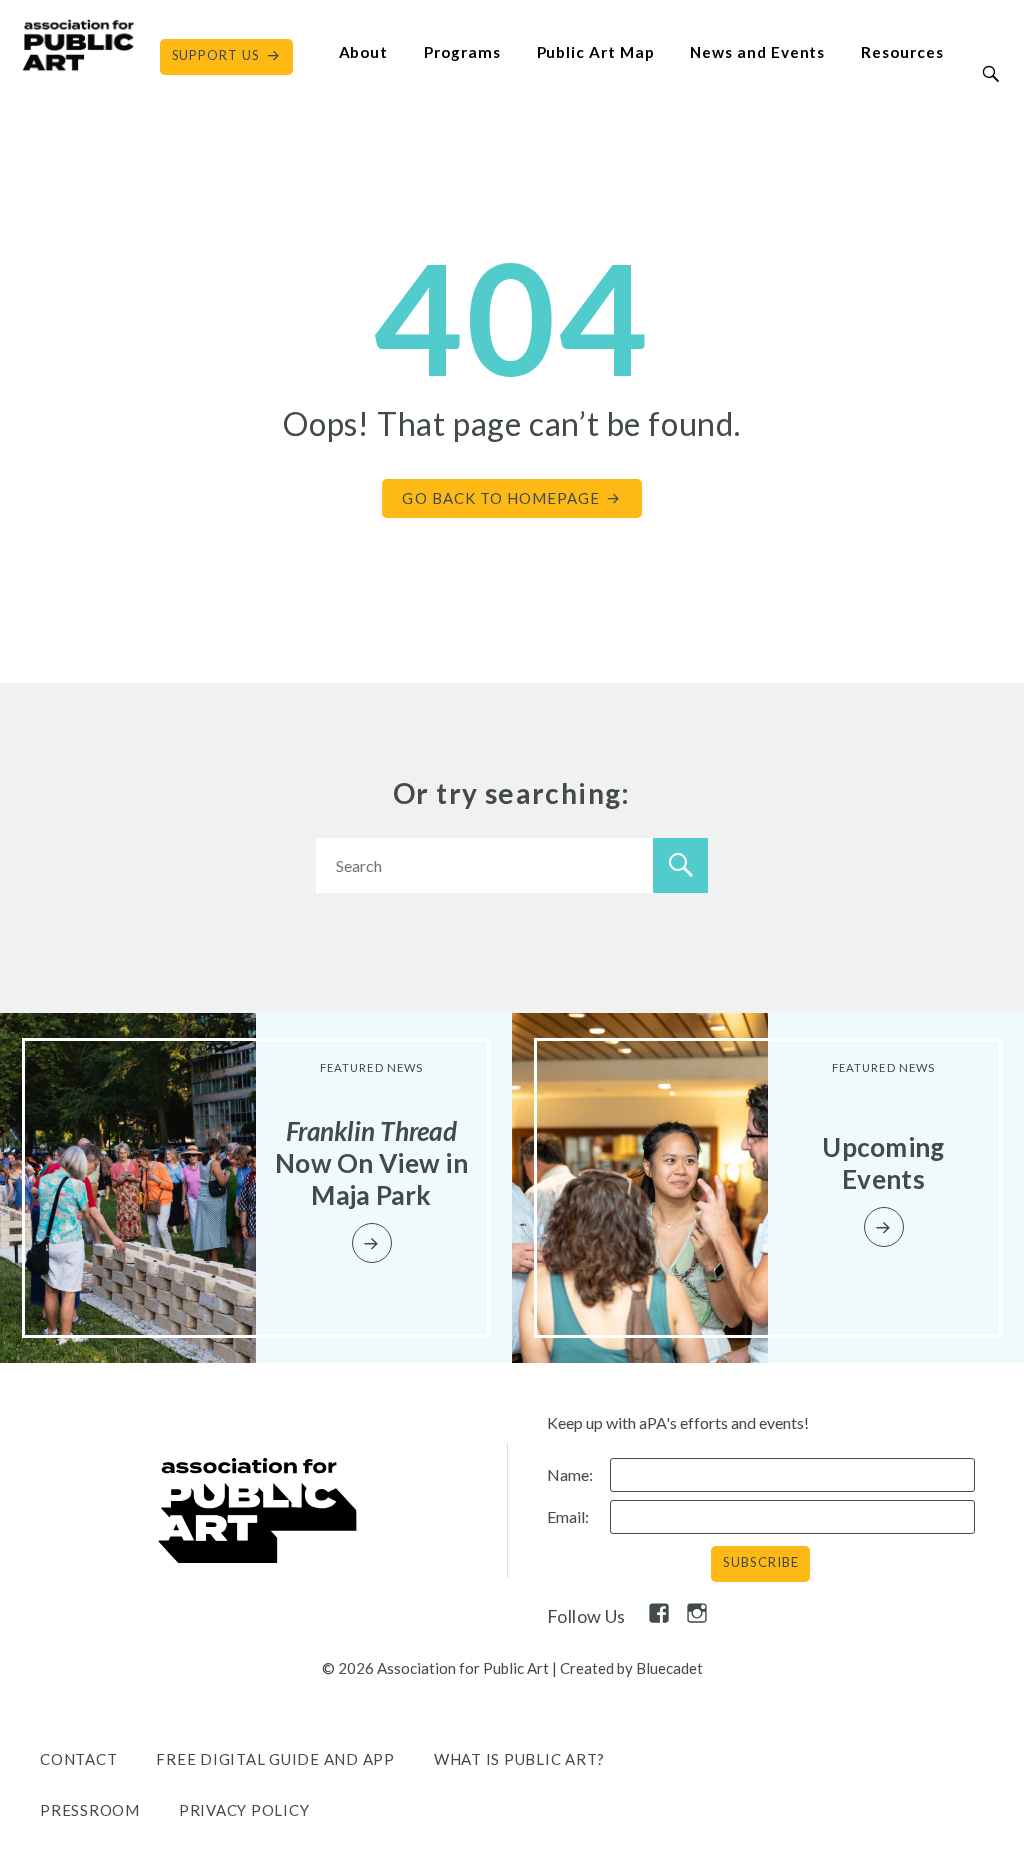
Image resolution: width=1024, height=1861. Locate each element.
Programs (462, 52)
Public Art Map (596, 52)
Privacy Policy (244, 1810)
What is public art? (519, 1759)
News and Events (757, 52)
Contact (78, 1759)
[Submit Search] (991, 74)
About (364, 52)
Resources (902, 52)
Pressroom (90, 1810)
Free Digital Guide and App (275, 1759)
